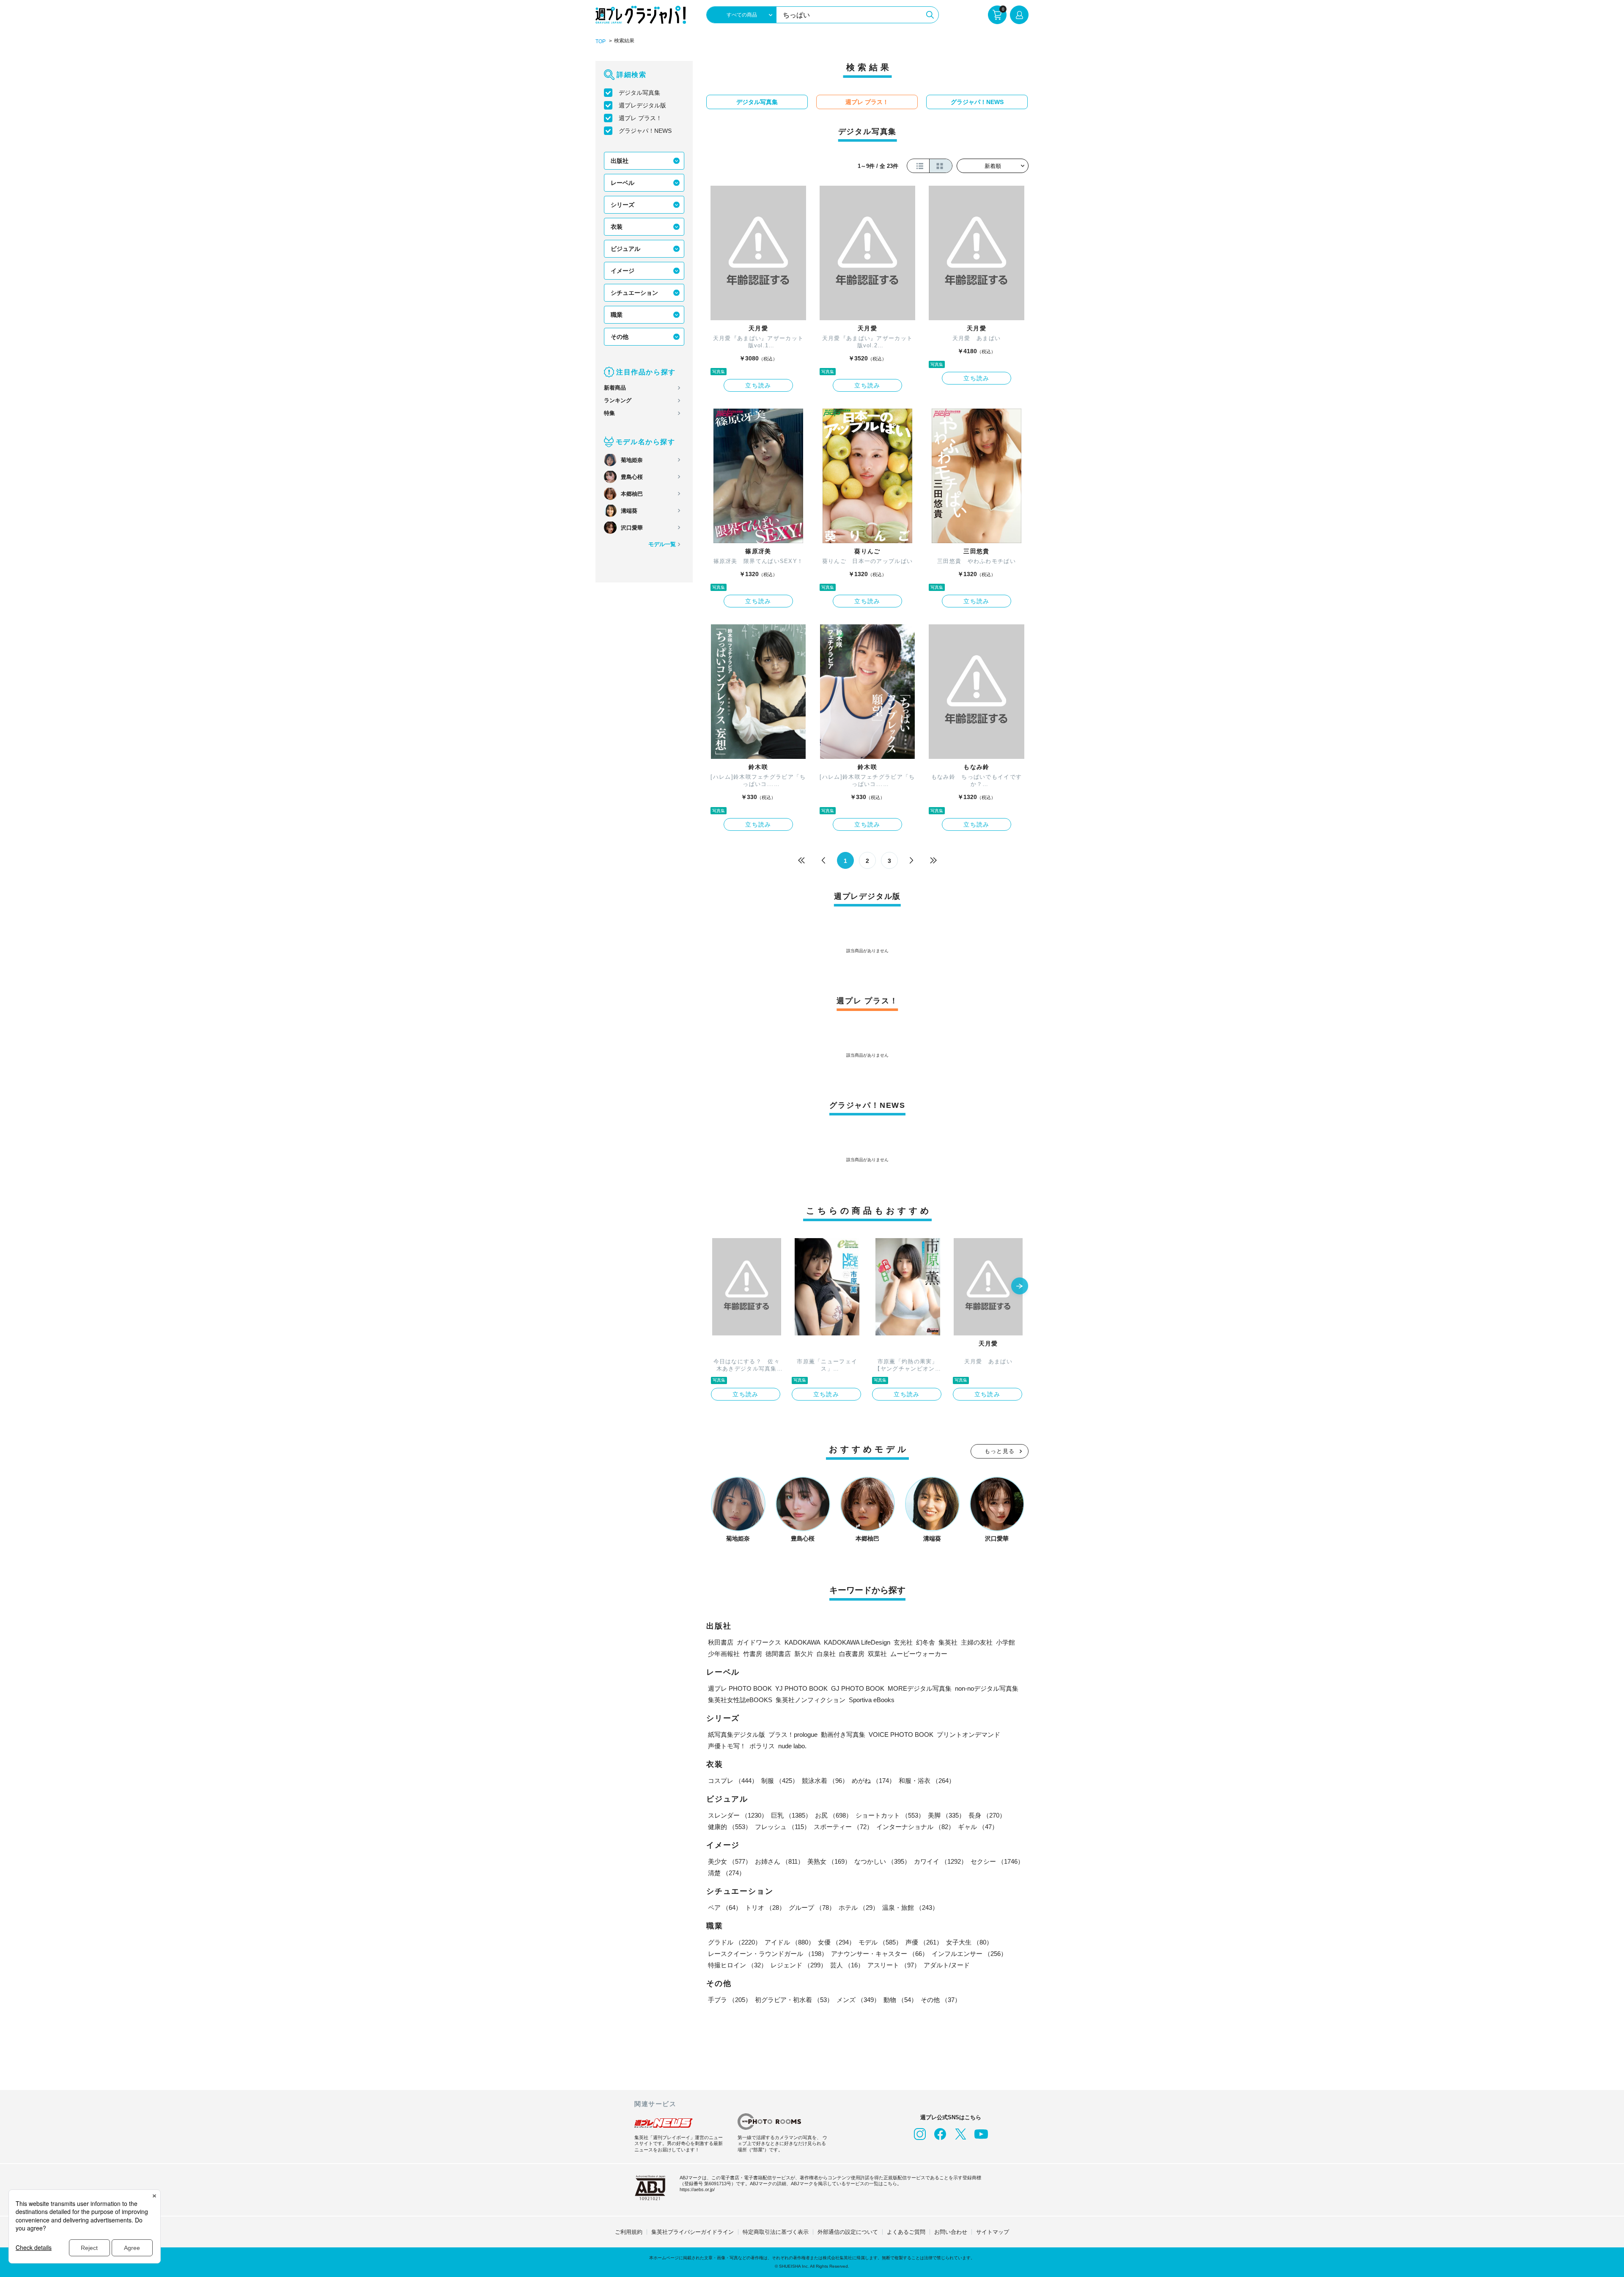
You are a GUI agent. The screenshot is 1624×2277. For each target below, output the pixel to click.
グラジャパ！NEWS (645, 131)
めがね (874, 1781)
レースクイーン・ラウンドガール (768, 1954)
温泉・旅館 (910, 1908)
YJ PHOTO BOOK (801, 1688)
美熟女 (829, 1861)
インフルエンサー (969, 1954)
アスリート (894, 1965)
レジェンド (799, 1965)
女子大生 (969, 1942)
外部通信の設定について (848, 2232)
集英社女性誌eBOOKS (740, 1700)
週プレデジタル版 (642, 105)
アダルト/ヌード (947, 1965)
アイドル (790, 1942)
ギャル (978, 1827)
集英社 (948, 1642)
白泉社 (826, 1654)
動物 (900, 2000)
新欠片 (804, 1654)
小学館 (1005, 1642)
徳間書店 (778, 1654)
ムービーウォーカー (919, 1654)
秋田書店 (721, 1642)
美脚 (946, 1815)
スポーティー (843, 1827)
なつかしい (882, 1861)
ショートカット (890, 1815)
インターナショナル (915, 1827)
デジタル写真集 (639, 93)
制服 (780, 1781)
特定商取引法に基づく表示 (776, 2232)
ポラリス (762, 1746)
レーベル (623, 183)
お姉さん (779, 1861)
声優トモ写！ (727, 1746)
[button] (1020, 1287)
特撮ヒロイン (738, 1965)
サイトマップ (993, 2232)
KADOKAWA (802, 1642)
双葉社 (877, 1654)
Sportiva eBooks (872, 1700)
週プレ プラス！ (640, 118)
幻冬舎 (926, 1642)
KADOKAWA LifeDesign (857, 1642)
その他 (620, 337)
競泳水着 (825, 1781)
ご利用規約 (629, 2232)
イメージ (623, 271)
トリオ (765, 1908)
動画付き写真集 (843, 1735)
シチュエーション (634, 293)
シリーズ (623, 205)
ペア (725, 1908)
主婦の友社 (977, 1642)
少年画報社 (724, 1654)
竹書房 (753, 1654)
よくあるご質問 (906, 2232)
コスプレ (733, 1781)
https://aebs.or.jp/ (697, 2189)
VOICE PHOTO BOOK (901, 1735)
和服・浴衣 (927, 1781)
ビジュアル (625, 249)
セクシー (997, 1861)
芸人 (847, 1965)
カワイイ (941, 1861)
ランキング (618, 400)
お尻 (834, 1815)
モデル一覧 (662, 544)
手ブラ (730, 2000)
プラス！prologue (793, 1735)
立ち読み (758, 385)
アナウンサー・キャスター (880, 1954)
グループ (812, 1908)
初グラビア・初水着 (794, 2000)
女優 (837, 1942)
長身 (987, 1815)
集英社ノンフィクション (811, 1700)
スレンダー (738, 1815)
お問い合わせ (951, 2232)
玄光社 (903, 1642)
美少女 (730, 1861)
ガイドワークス (759, 1642)
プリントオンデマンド (968, 1735)
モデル (880, 1942)
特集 (609, 413)
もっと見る (1000, 1451)
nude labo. (792, 1746)
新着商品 (615, 388)
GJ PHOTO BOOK (858, 1688)
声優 (924, 1942)
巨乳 (791, 1815)
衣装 (617, 227)
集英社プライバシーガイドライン (693, 2232)
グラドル (735, 1942)
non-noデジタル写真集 (987, 1688)
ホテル (859, 1908)
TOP (601, 41)
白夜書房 (852, 1654)
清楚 (727, 1873)
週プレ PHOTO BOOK (740, 1688)
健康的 (730, 1827)
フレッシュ (783, 1827)
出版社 (620, 161)
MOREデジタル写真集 (920, 1688)
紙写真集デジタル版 (737, 1735)
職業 (617, 315)
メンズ (858, 2000)
